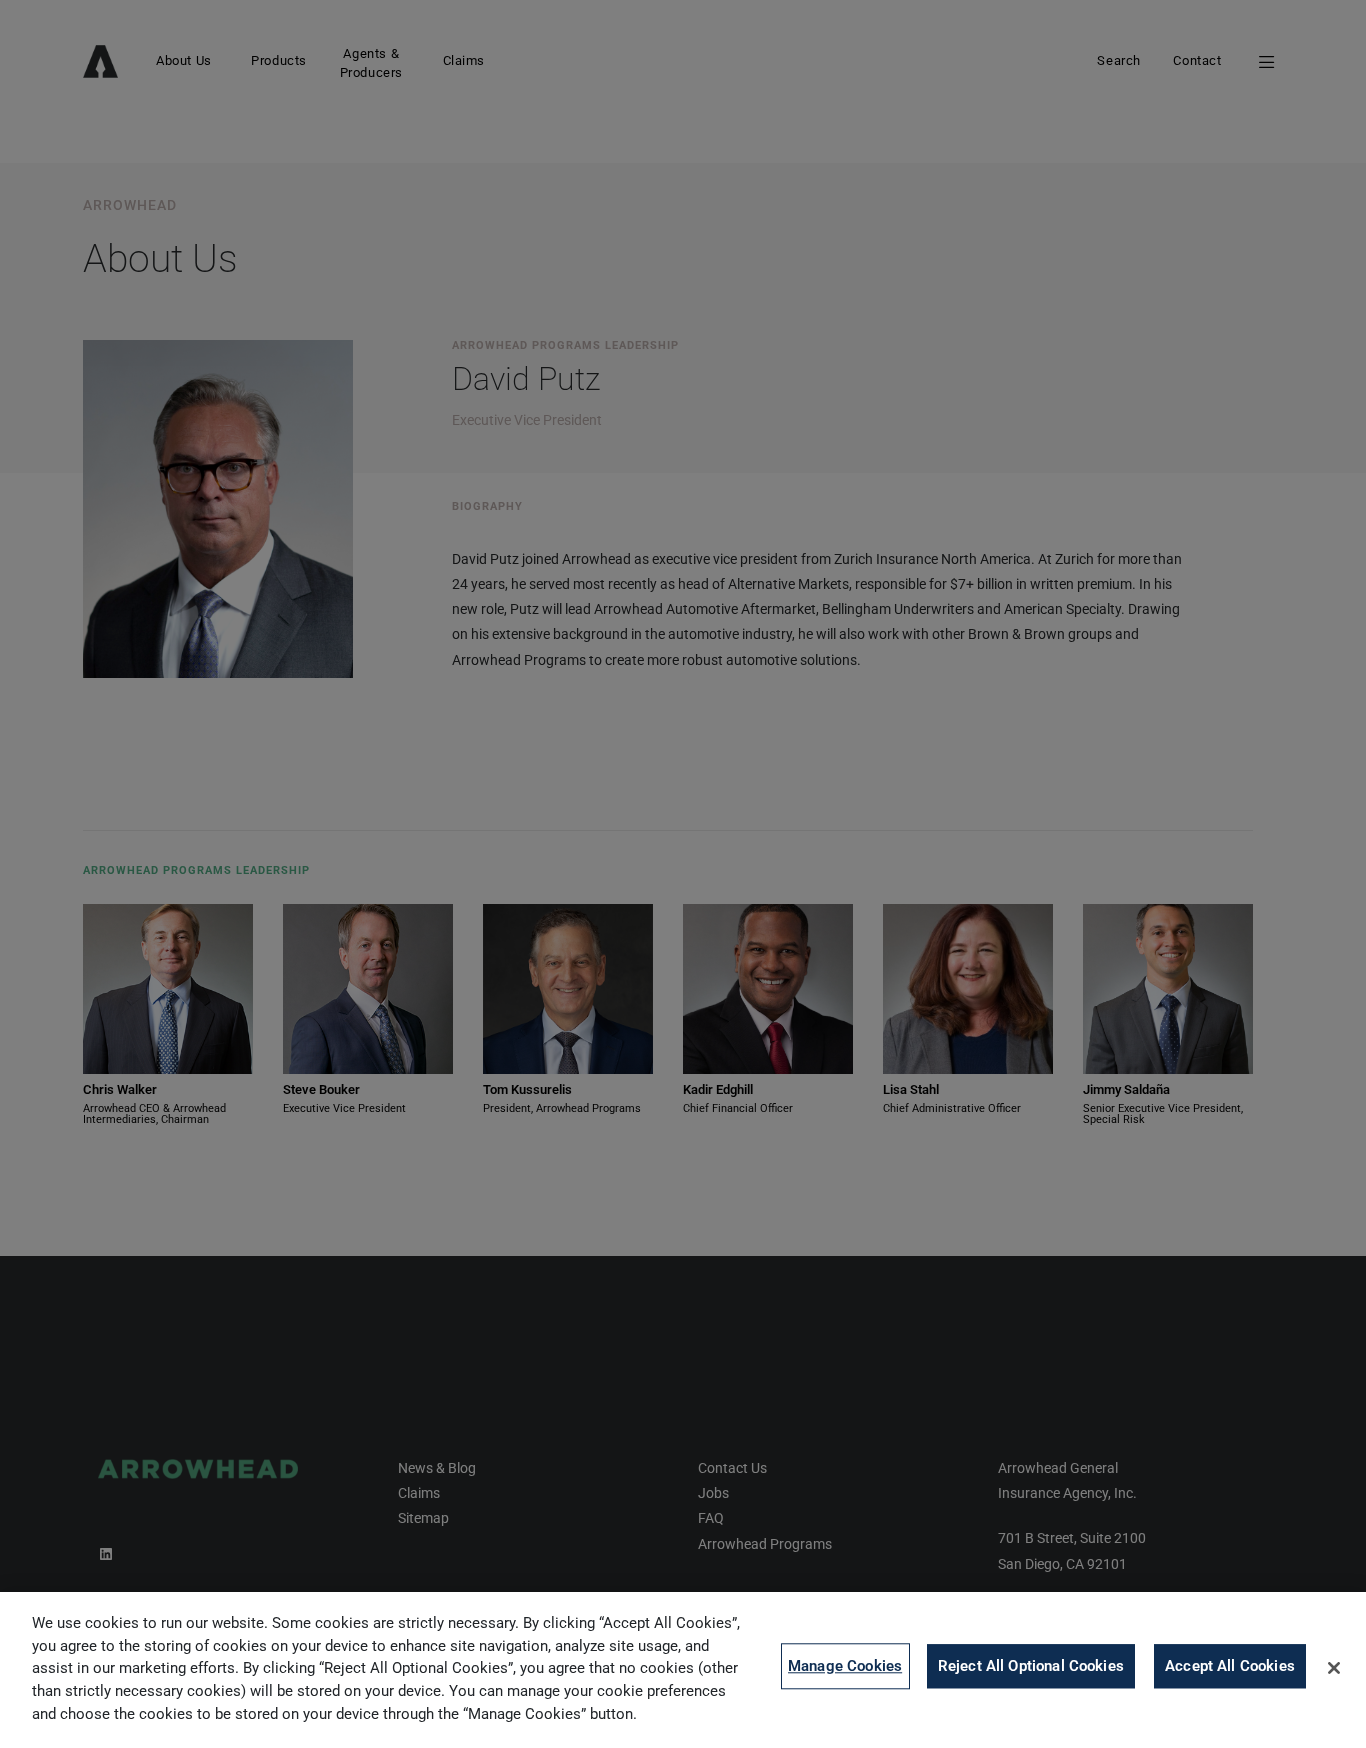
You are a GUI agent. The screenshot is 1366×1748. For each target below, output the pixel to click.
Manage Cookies (845, 1666)
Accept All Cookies (1230, 1666)
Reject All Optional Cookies (1031, 1666)
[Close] (1334, 1668)
